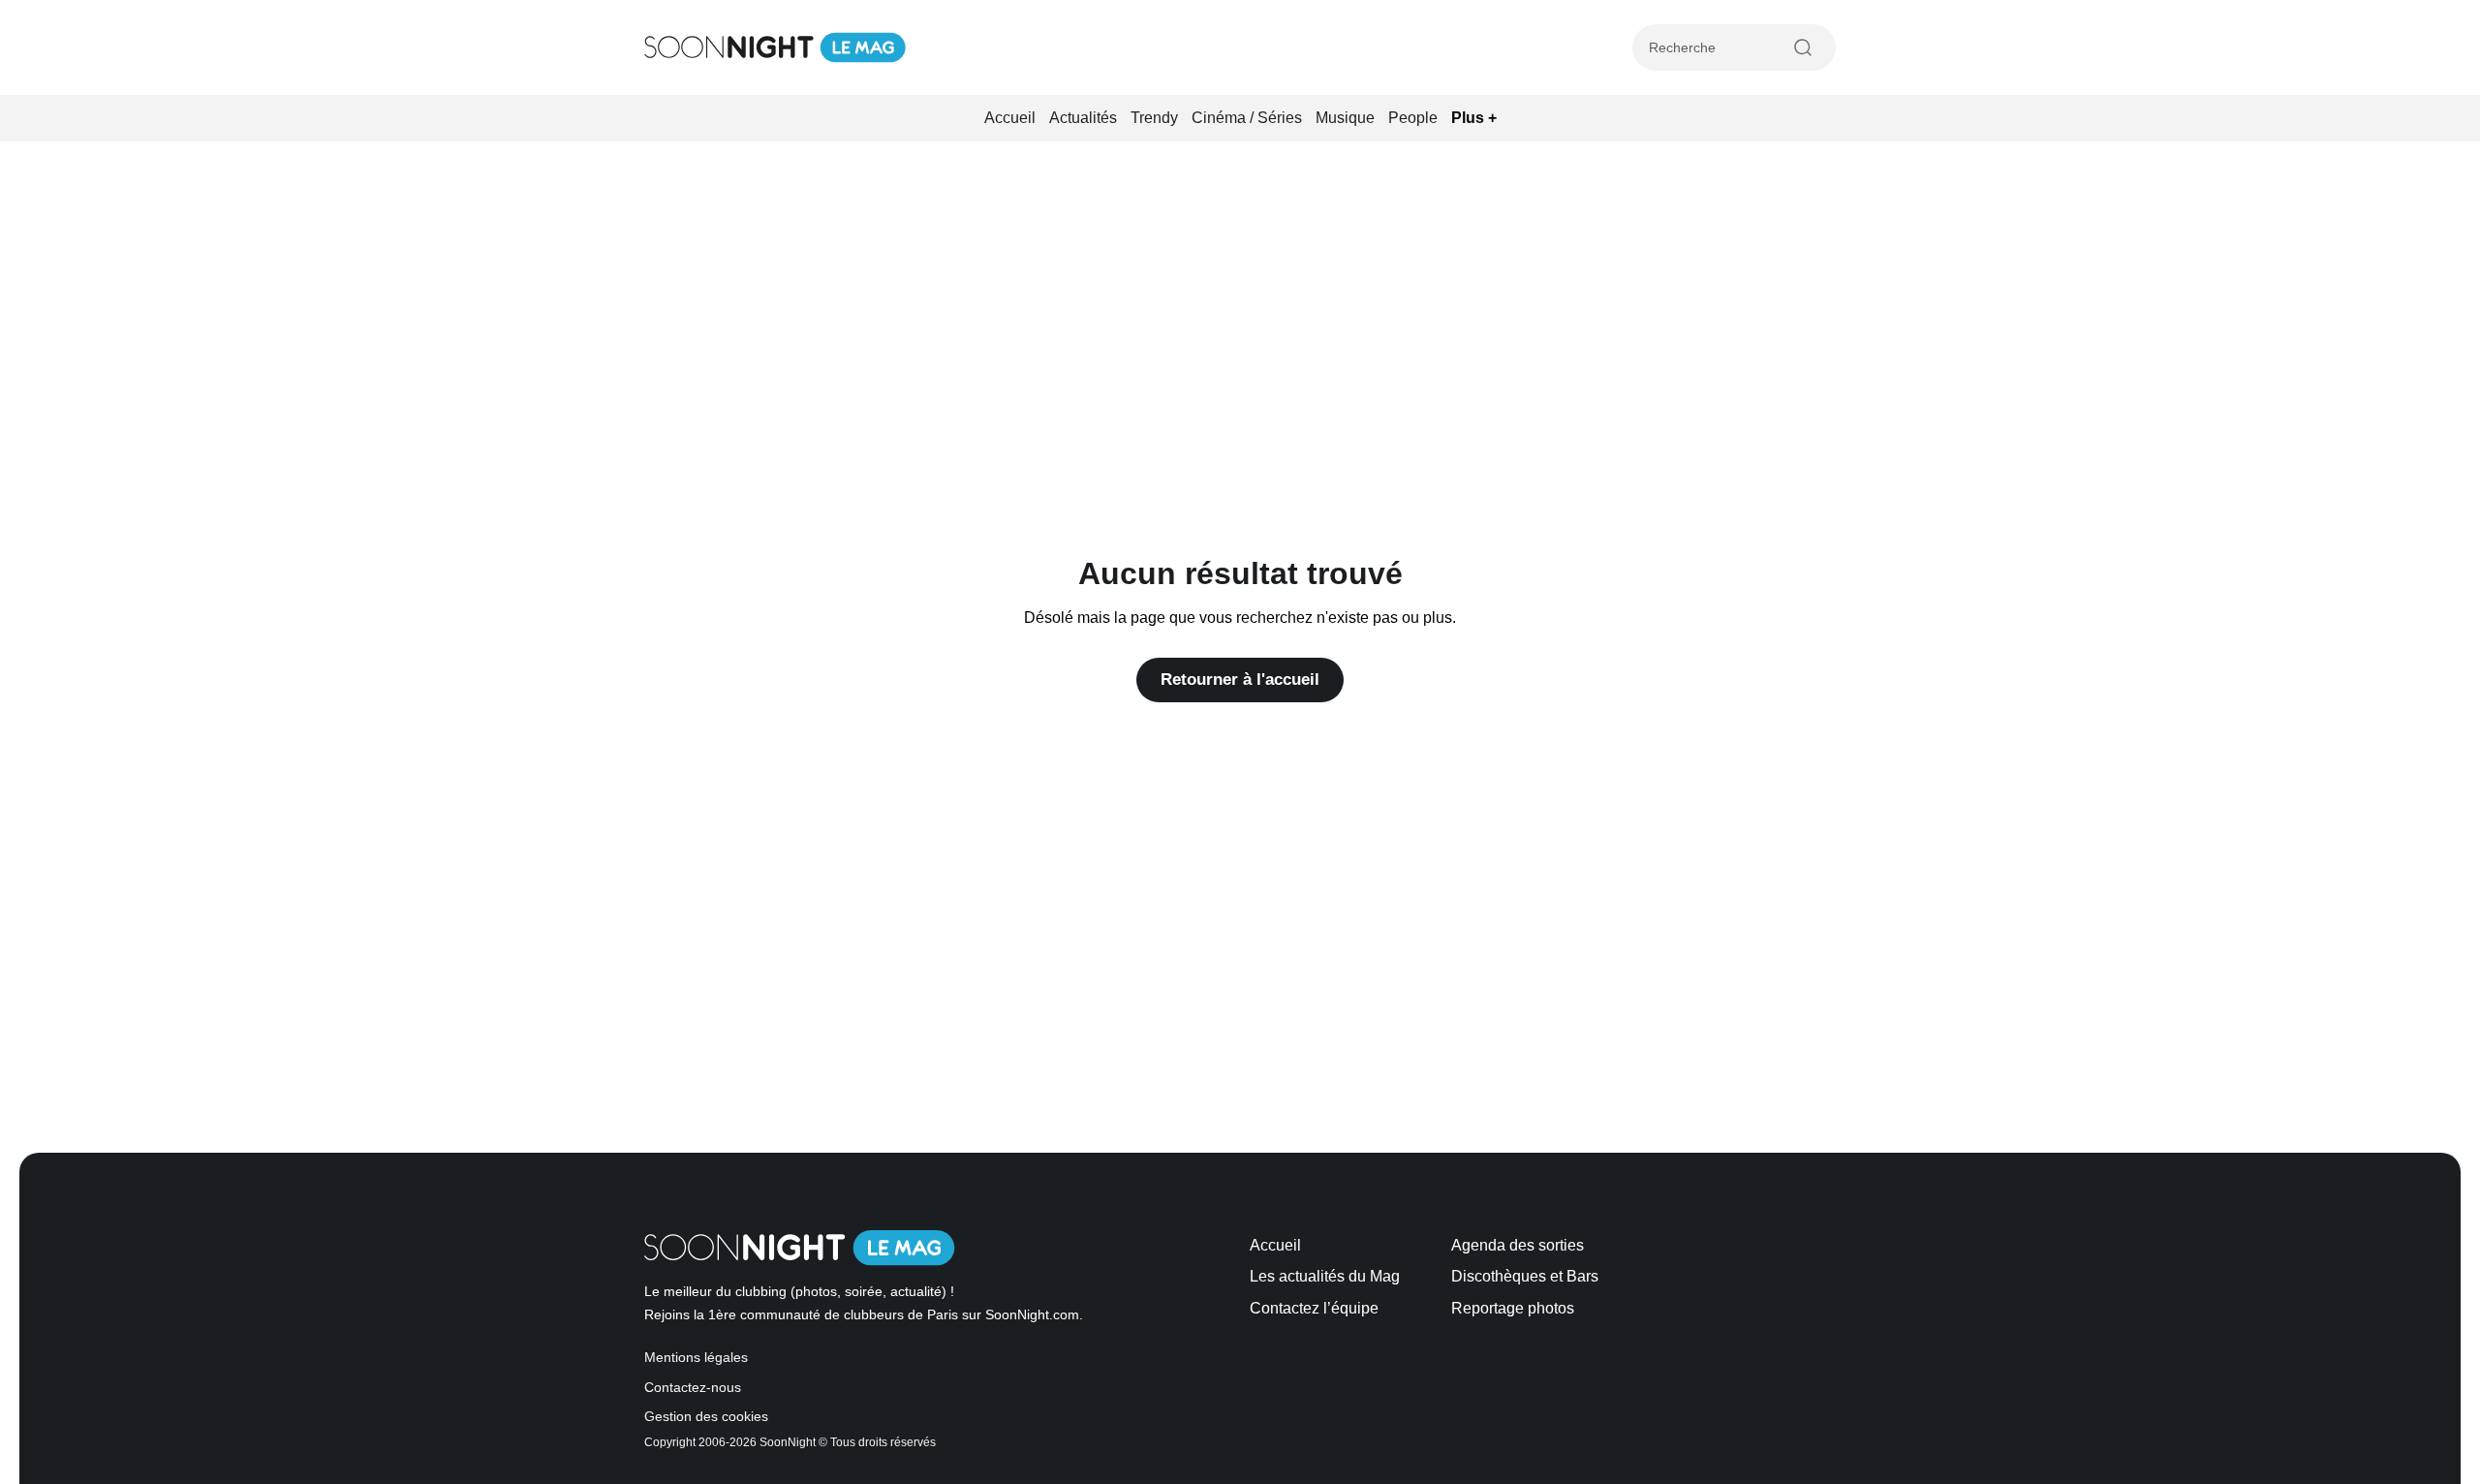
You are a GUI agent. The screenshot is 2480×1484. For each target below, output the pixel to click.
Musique (1345, 118)
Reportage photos (1513, 1308)
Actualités (1083, 118)
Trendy (1154, 118)
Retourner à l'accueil (1240, 680)
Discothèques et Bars (1525, 1276)
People (1413, 118)
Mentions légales (696, 1358)
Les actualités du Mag (1325, 1276)
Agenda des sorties (1518, 1245)
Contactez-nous (693, 1388)
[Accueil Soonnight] (775, 47)
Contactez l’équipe (1314, 1308)
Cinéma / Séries (1247, 118)
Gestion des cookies (706, 1417)
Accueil (1010, 118)
